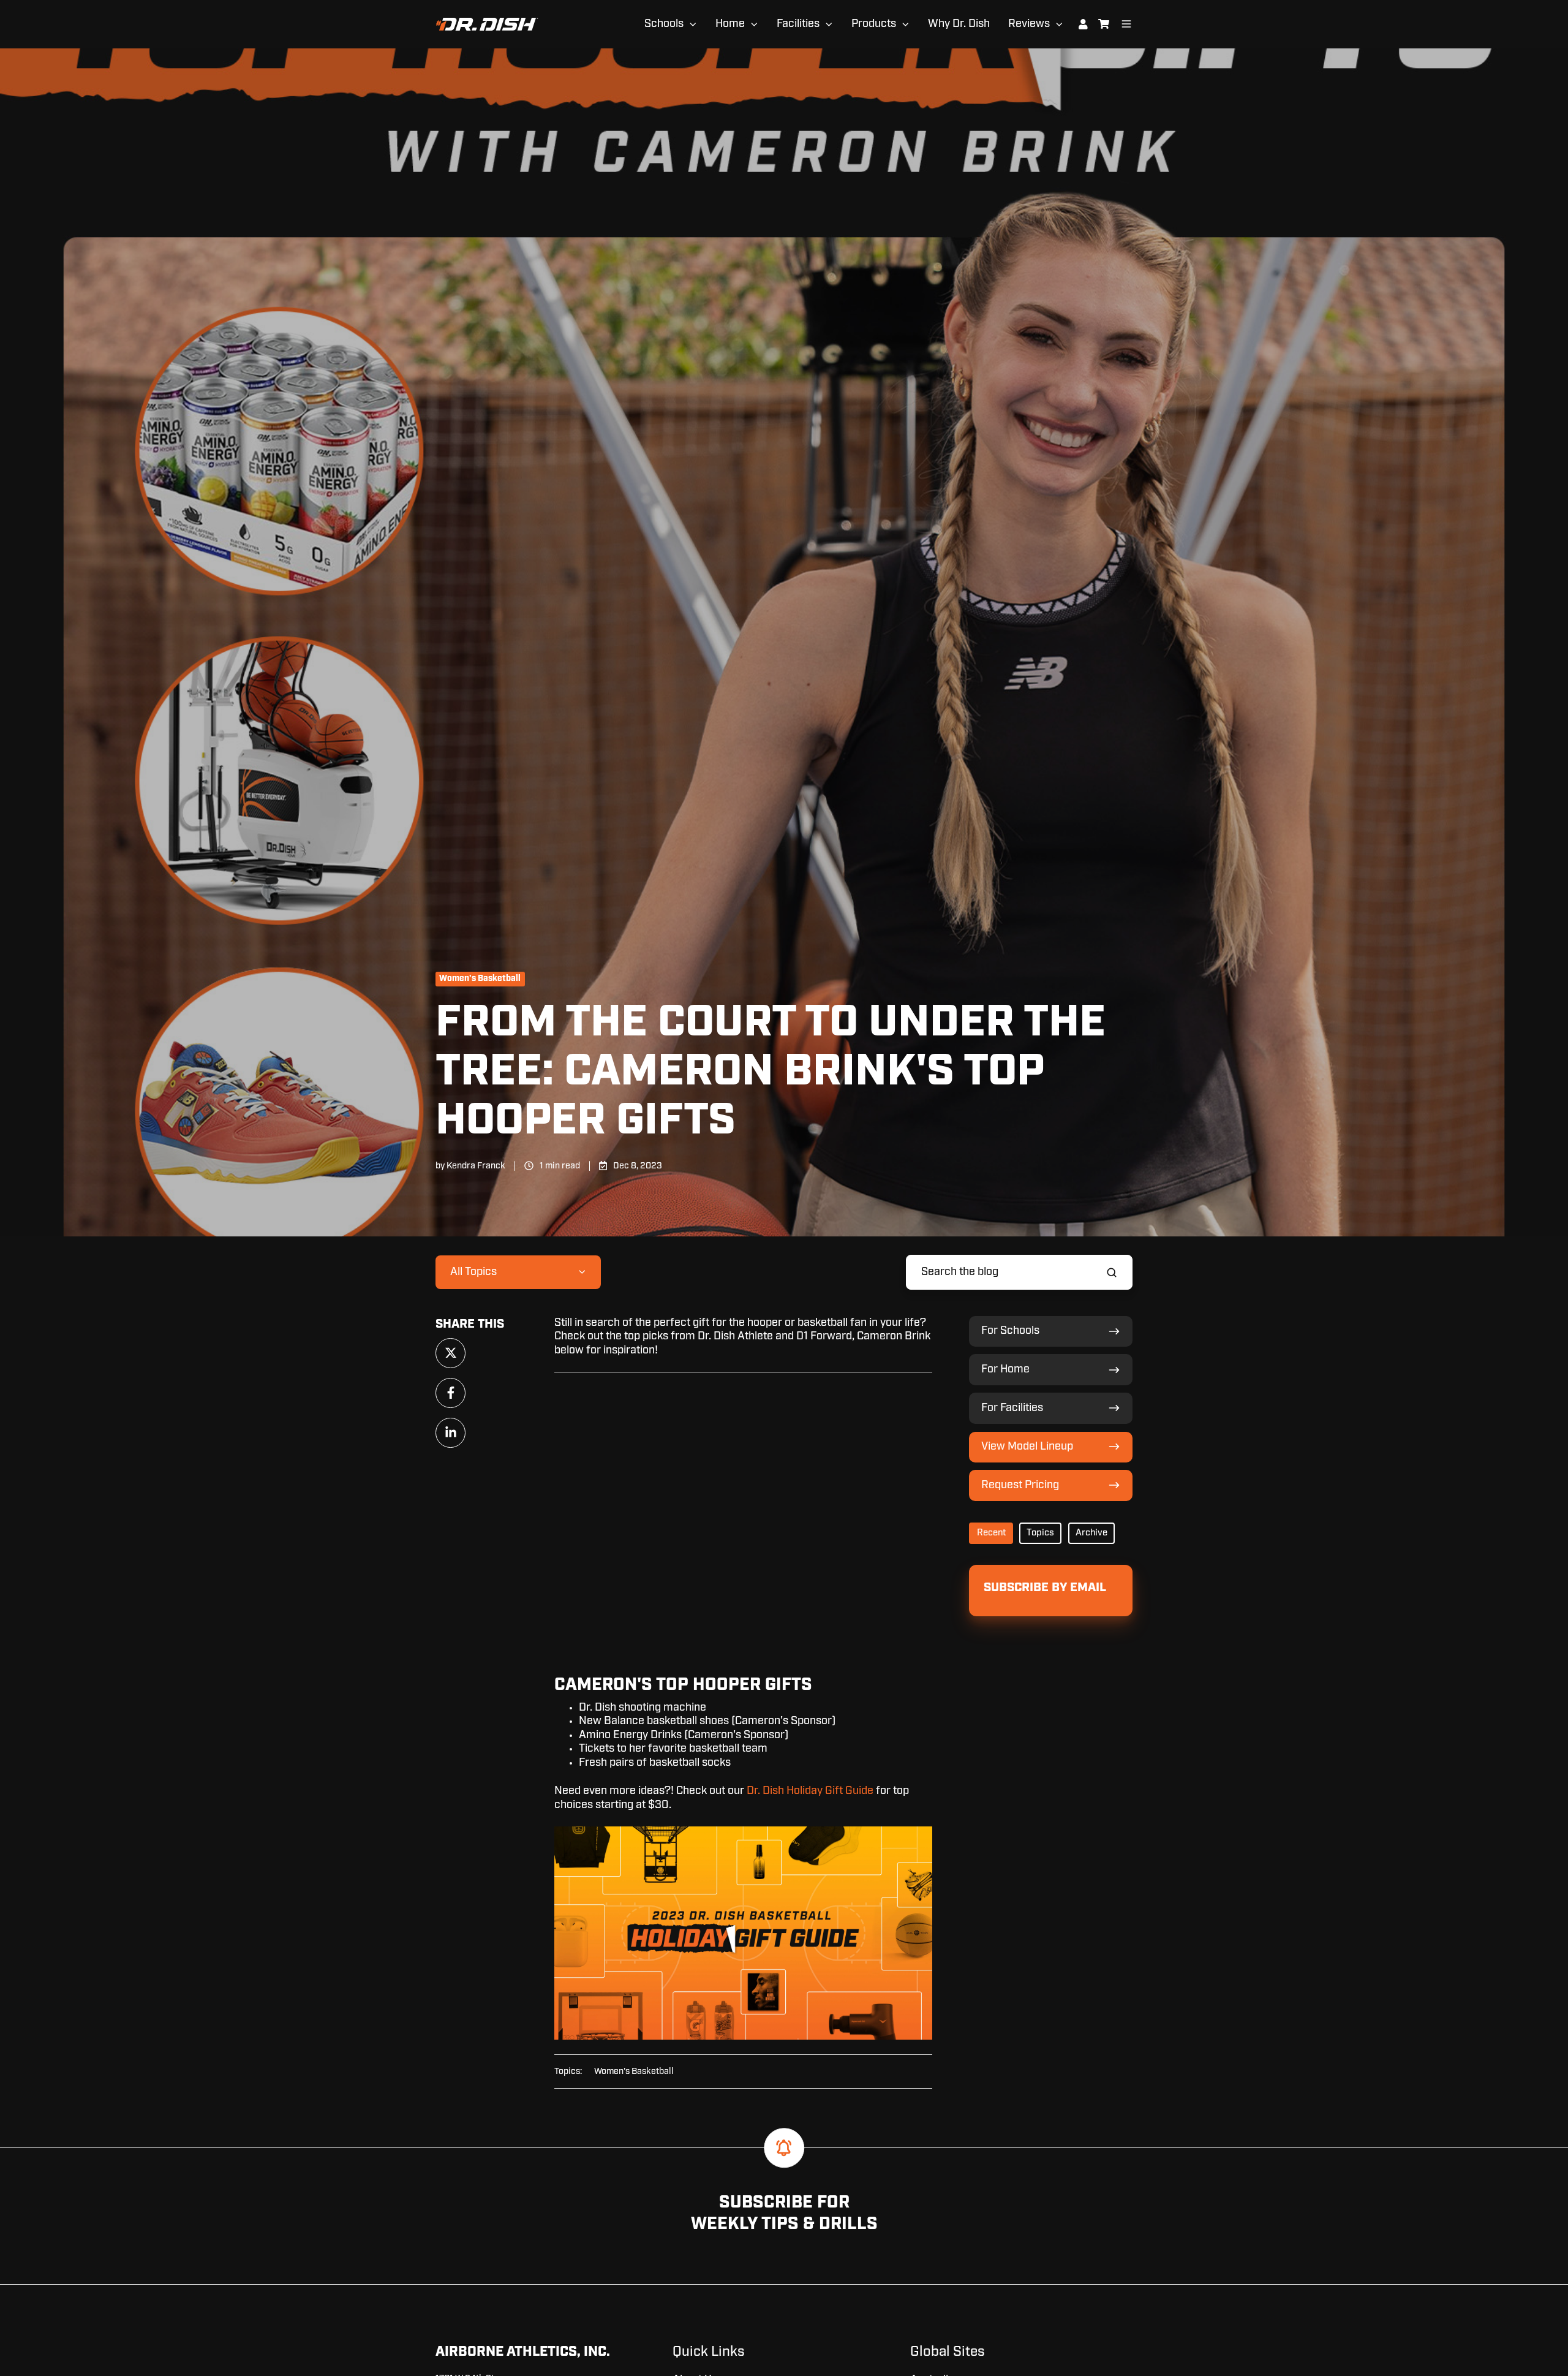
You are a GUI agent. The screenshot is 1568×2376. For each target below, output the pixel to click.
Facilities (798, 24)
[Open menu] (1126, 24)
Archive (1091, 1533)
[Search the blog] (1112, 1273)
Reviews (1029, 24)
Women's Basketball (480, 978)
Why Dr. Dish (959, 24)
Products (874, 24)
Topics (1040, 1533)
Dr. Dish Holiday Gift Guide (810, 1791)
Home (730, 24)
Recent (991, 1533)
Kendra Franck (476, 1166)
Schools (664, 24)
